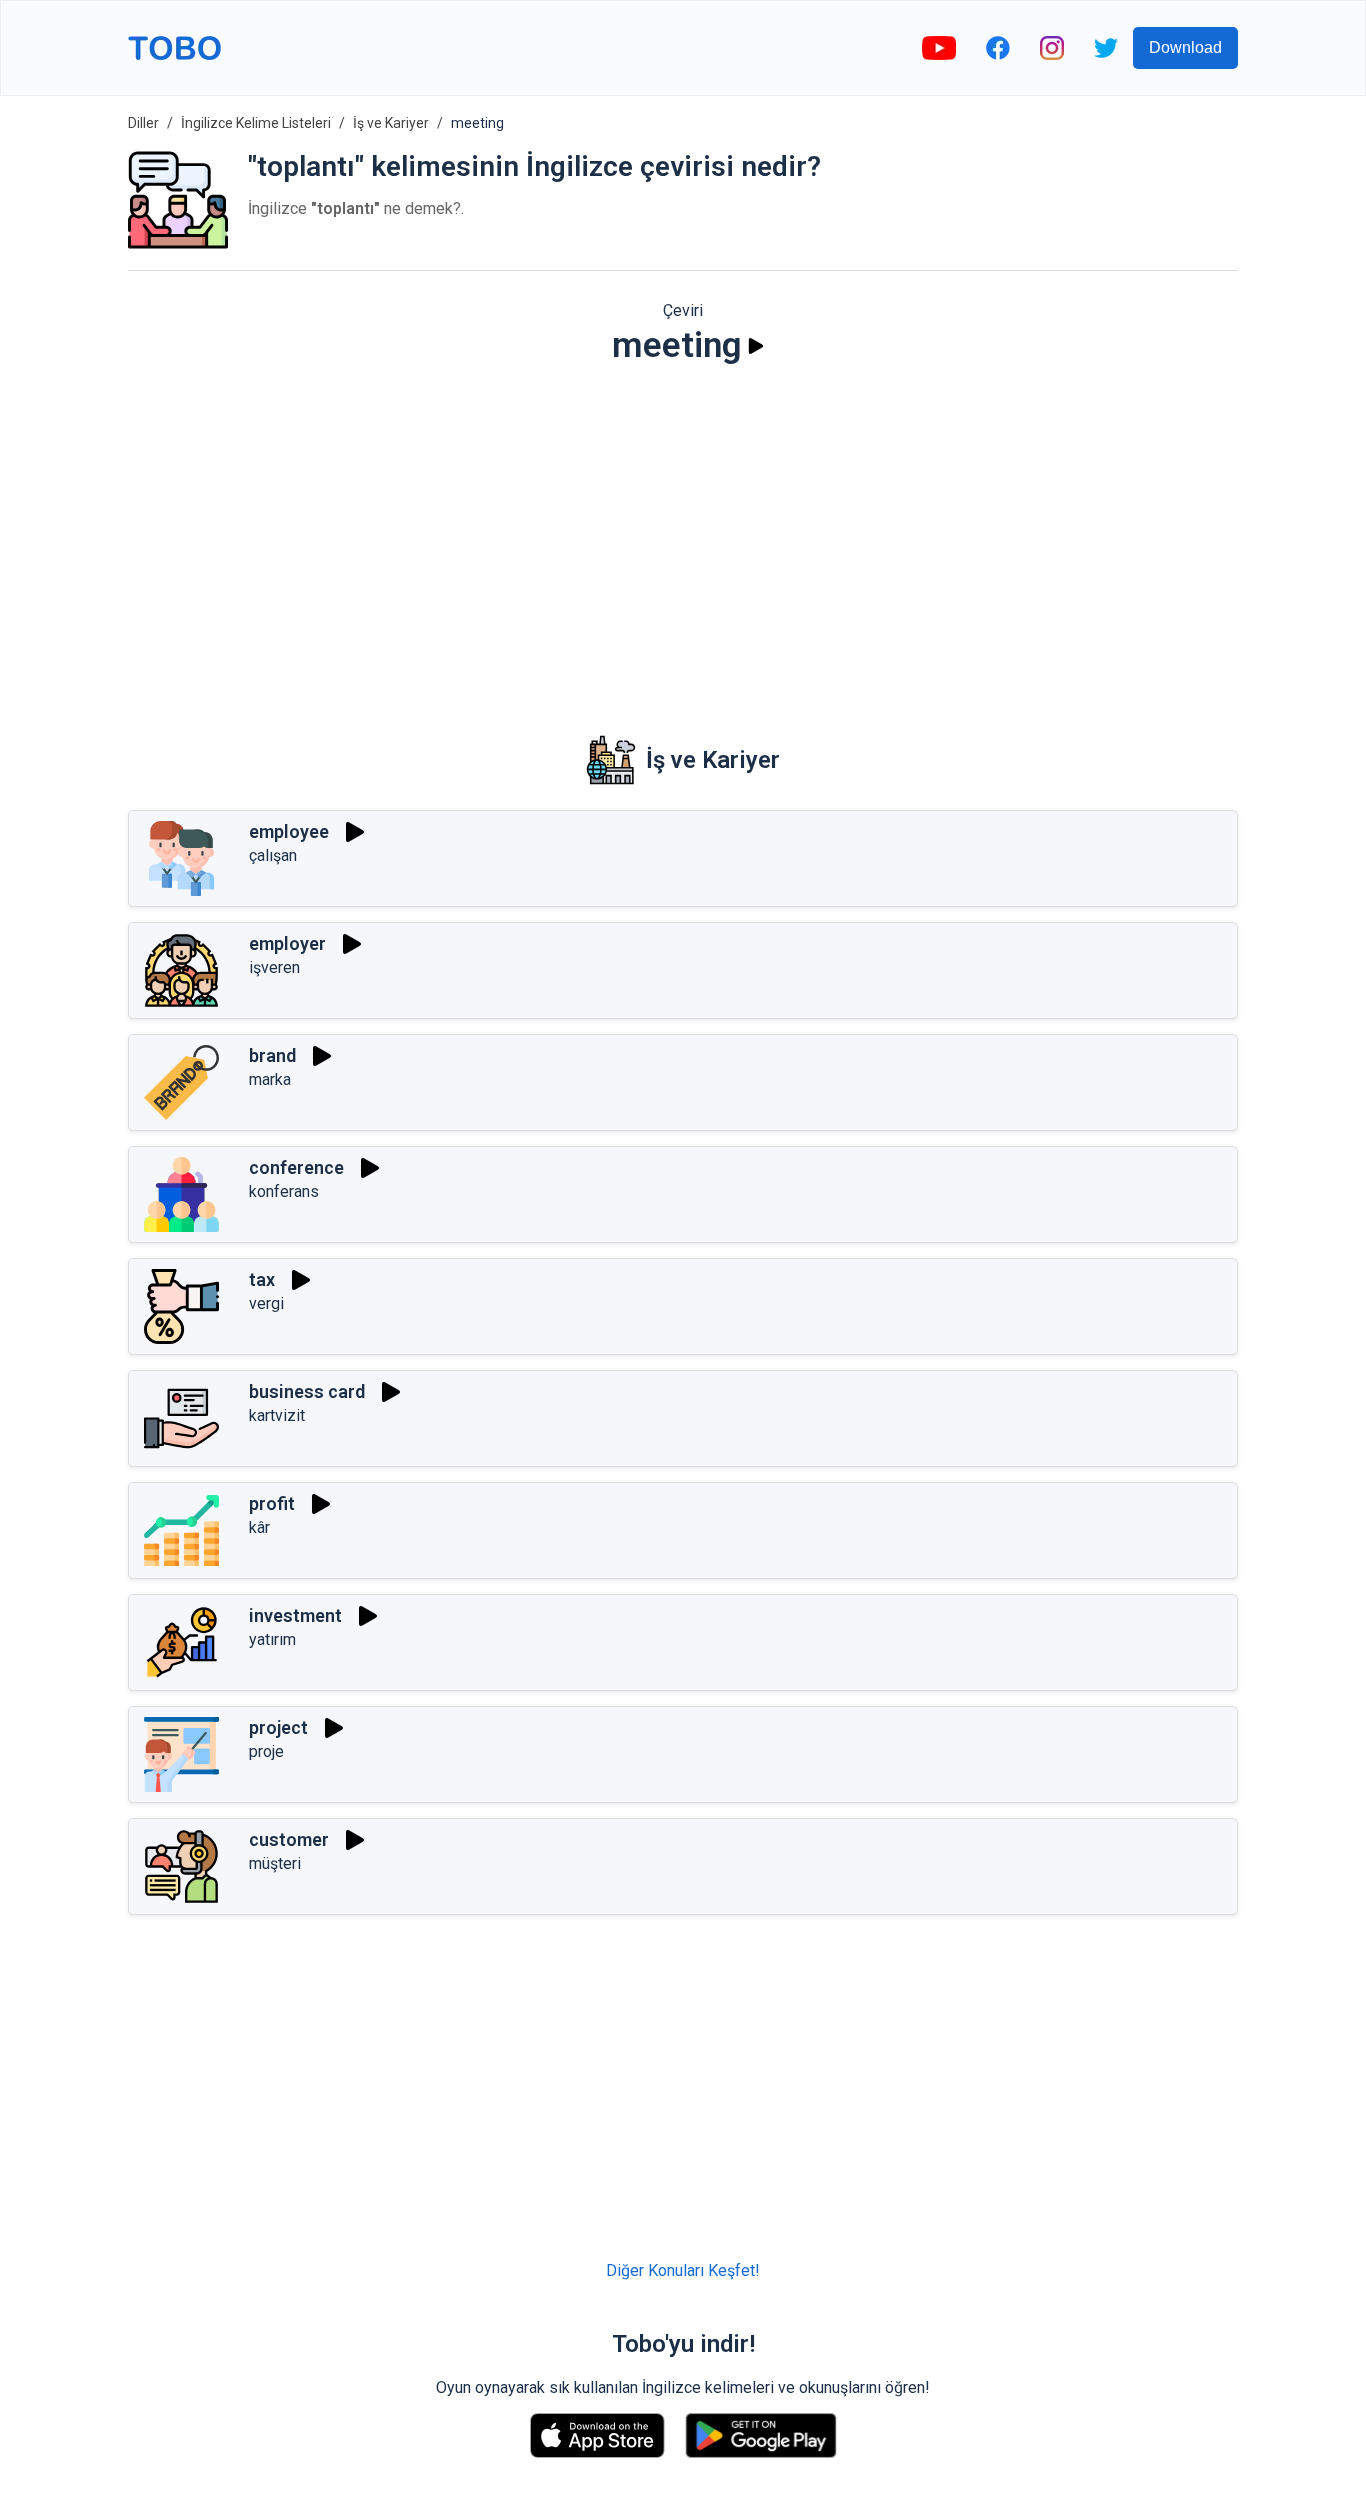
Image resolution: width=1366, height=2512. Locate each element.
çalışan (273, 855)
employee (289, 831)
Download (1185, 47)
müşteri (275, 1863)
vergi (266, 1303)
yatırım (272, 1639)
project (278, 1727)
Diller (143, 123)
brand (272, 1055)
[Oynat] (756, 346)
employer (287, 943)
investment (295, 1615)
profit (272, 1503)
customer (289, 1839)
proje (266, 1751)
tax (262, 1279)
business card (307, 1391)
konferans (284, 1191)
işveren (274, 967)
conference (296, 1167)
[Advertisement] (683, 536)
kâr (259, 1527)
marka (270, 1079)
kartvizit (277, 1415)
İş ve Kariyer (391, 123)
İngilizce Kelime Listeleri (256, 123)
